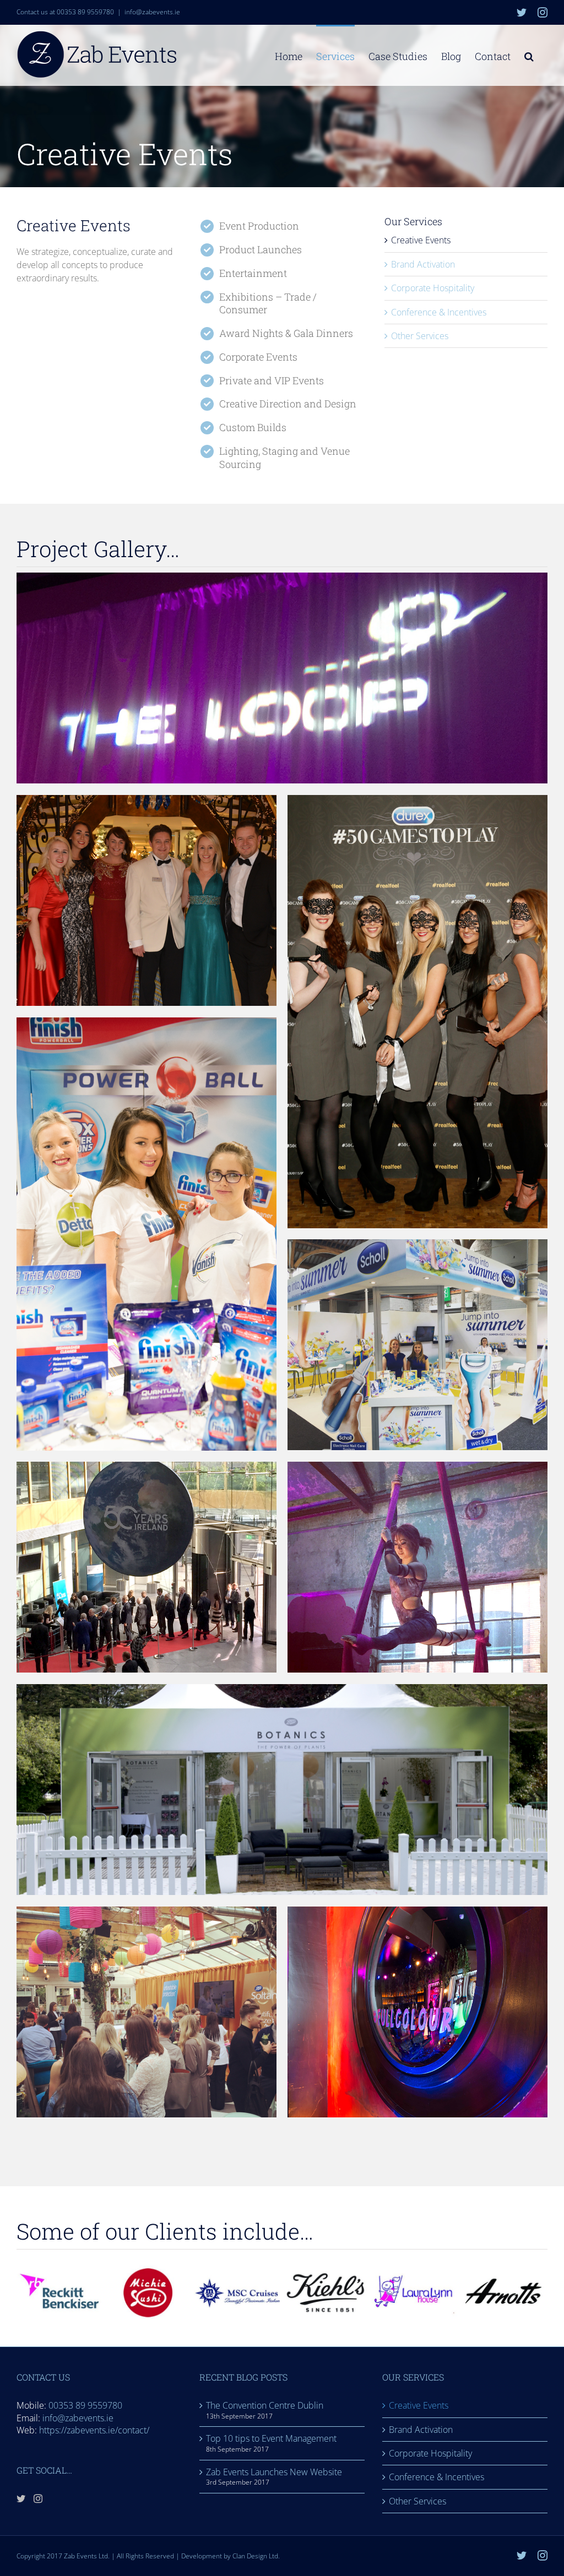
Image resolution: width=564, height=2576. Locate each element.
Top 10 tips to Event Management (271, 2438)
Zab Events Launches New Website (274, 2472)
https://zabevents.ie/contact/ (94, 2430)
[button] (529, 55)
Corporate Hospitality (433, 288)
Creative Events (421, 240)
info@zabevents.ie (152, 12)
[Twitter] (21, 2498)
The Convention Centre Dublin (265, 2405)
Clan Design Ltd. (256, 2556)
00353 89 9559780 (85, 2405)
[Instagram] (38, 2498)
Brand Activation (423, 264)
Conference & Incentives (439, 312)
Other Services (420, 336)
